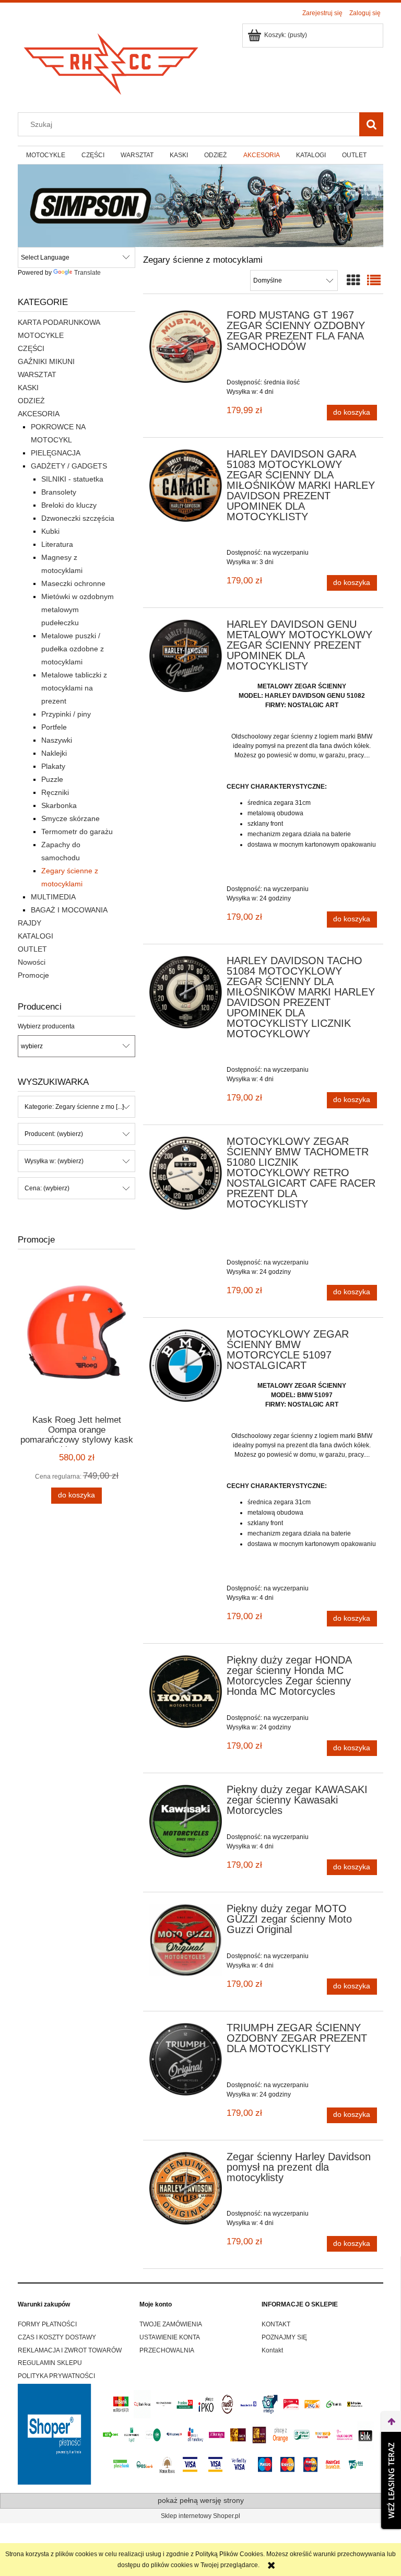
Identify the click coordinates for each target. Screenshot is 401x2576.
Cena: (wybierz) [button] (47, 1188)
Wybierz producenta (46, 1026)
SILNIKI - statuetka (72, 479)
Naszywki (57, 740)
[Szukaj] (371, 124)
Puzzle (52, 779)
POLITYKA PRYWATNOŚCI (56, 2376)
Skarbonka (59, 805)
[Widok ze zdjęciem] (353, 280)
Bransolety (59, 492)
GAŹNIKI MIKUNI (46, 361)
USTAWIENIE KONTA (170, 2337)
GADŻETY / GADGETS (69, 466)
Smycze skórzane (70, 818)
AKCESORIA (39, 414)
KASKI (28, 388)
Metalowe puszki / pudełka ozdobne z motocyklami (73, 649)
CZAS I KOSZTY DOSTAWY (57, 2337)
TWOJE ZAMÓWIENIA (171, 2324)
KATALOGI (36, 936)
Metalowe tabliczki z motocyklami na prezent (74, 688)
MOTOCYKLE (41, 335)
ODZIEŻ (31, 401)
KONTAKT (276, 2324)
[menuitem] (45, 155)
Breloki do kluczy (69, 505)
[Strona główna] (112, 61)
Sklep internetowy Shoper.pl (200, 2516)
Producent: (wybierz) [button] (54, 1134)
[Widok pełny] (374, 280)
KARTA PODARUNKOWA (59, 322)
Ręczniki (55, 792)
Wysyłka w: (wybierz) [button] (54, 1161)
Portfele (54, 727)
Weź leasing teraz (391, 2480)
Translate (87, 273)
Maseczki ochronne (73, 583)
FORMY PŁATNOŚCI (47, 2324)
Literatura (57, 544)
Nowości (32, 962)
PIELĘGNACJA (56, 453)
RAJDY (30, 923)
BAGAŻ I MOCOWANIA (69, 910)
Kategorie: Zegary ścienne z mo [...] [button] (74, 1107)
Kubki (50, 531)
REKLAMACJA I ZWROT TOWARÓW (70, 2350)
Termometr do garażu (77, 832)
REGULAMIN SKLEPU (50, 2363)
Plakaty (53, 766)
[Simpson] (200, 205)
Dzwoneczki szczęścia (78, 518)
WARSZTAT (37, 374)
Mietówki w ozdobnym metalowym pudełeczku (78, 610)
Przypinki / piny (66, 714)
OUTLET (32, 949)
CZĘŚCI (31, 348)
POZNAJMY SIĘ (284, 2337)
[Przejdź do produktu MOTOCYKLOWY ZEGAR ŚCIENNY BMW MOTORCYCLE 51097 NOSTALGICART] (186, 1366)
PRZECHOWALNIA (167, 2350)
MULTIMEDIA (53, 897)
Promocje (33, 975)
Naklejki (54, 753)
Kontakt (272, 2350)
